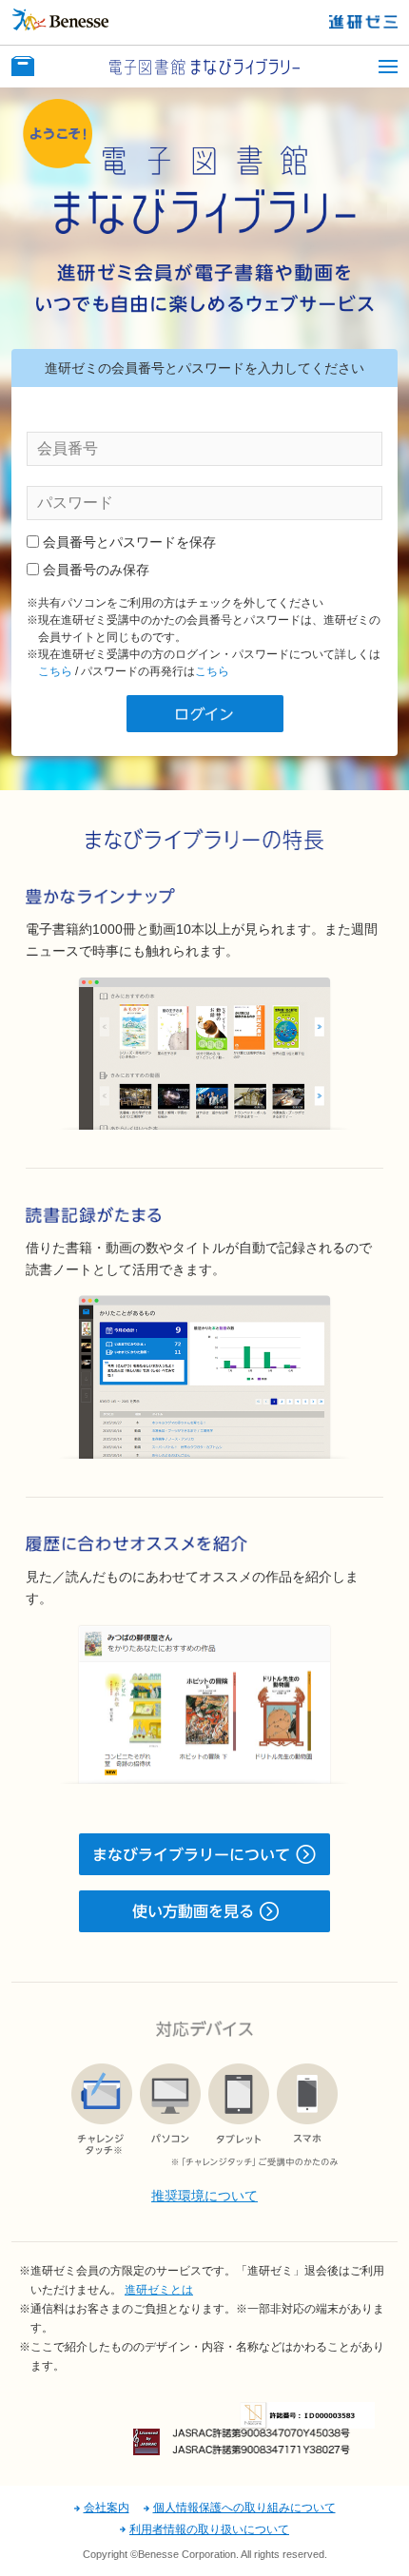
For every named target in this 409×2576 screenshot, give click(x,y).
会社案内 (107, 2508)
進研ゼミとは (159, 2290)
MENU (388, 67)
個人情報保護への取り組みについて (244, 2508)
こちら (55, 671)
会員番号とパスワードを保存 (129, 542)
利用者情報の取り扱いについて (209, 2529)
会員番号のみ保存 (96, 570)
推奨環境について (204, 2196)
